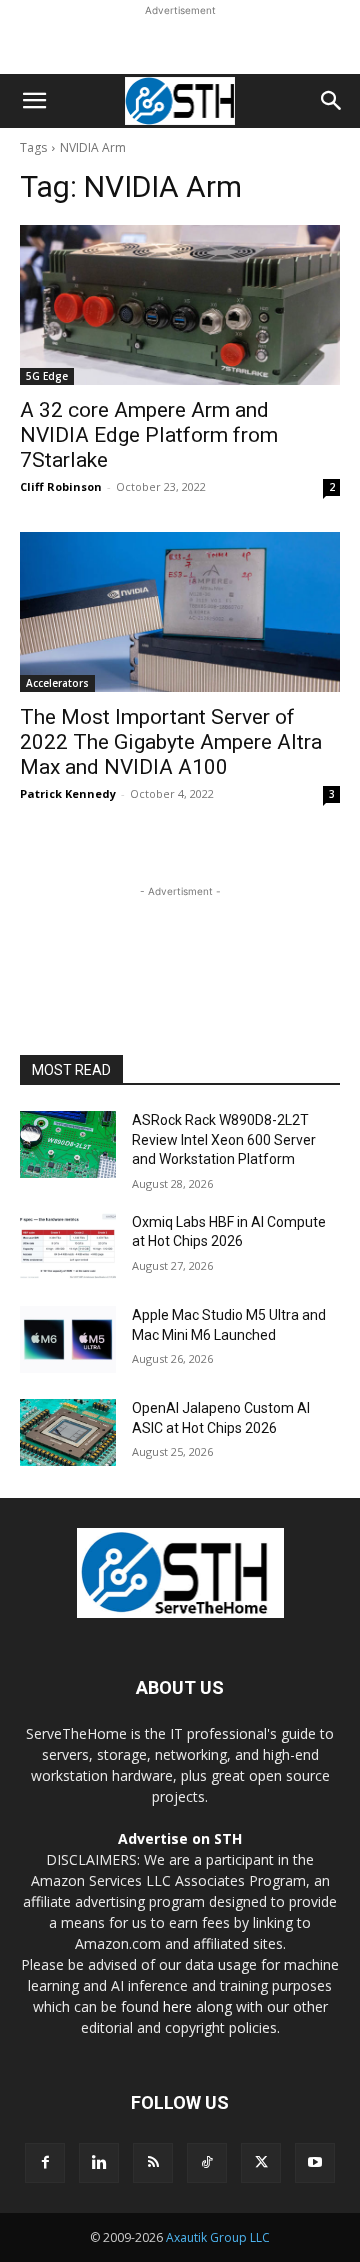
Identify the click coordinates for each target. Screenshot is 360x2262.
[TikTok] (207, 2163)
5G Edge (47, 376)
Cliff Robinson (61, 486)
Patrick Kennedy (68, 793)
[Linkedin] (99, 2163)
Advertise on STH (180, 1838)
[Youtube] (315, 2163)
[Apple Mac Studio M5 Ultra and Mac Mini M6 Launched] (68, 1339)
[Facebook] (45, 2163)
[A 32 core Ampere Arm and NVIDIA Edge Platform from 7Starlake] (180, 305)
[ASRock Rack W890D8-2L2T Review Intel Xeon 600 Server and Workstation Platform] (68, 1144)
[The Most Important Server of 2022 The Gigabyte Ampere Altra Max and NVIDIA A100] (180, 612)
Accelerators (57, 683)
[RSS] (153, 2163)
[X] (261, 2163)
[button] (34, 101)
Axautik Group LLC (218, 2237)
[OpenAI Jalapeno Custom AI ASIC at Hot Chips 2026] (68, 1432)
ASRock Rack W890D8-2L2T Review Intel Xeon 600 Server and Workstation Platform (224, 1139)
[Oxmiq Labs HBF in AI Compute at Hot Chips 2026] (68, 1246)
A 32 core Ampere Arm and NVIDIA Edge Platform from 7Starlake (149, 435)
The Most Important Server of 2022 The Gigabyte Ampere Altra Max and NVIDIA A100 (171, 742)
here (177, 2006)
